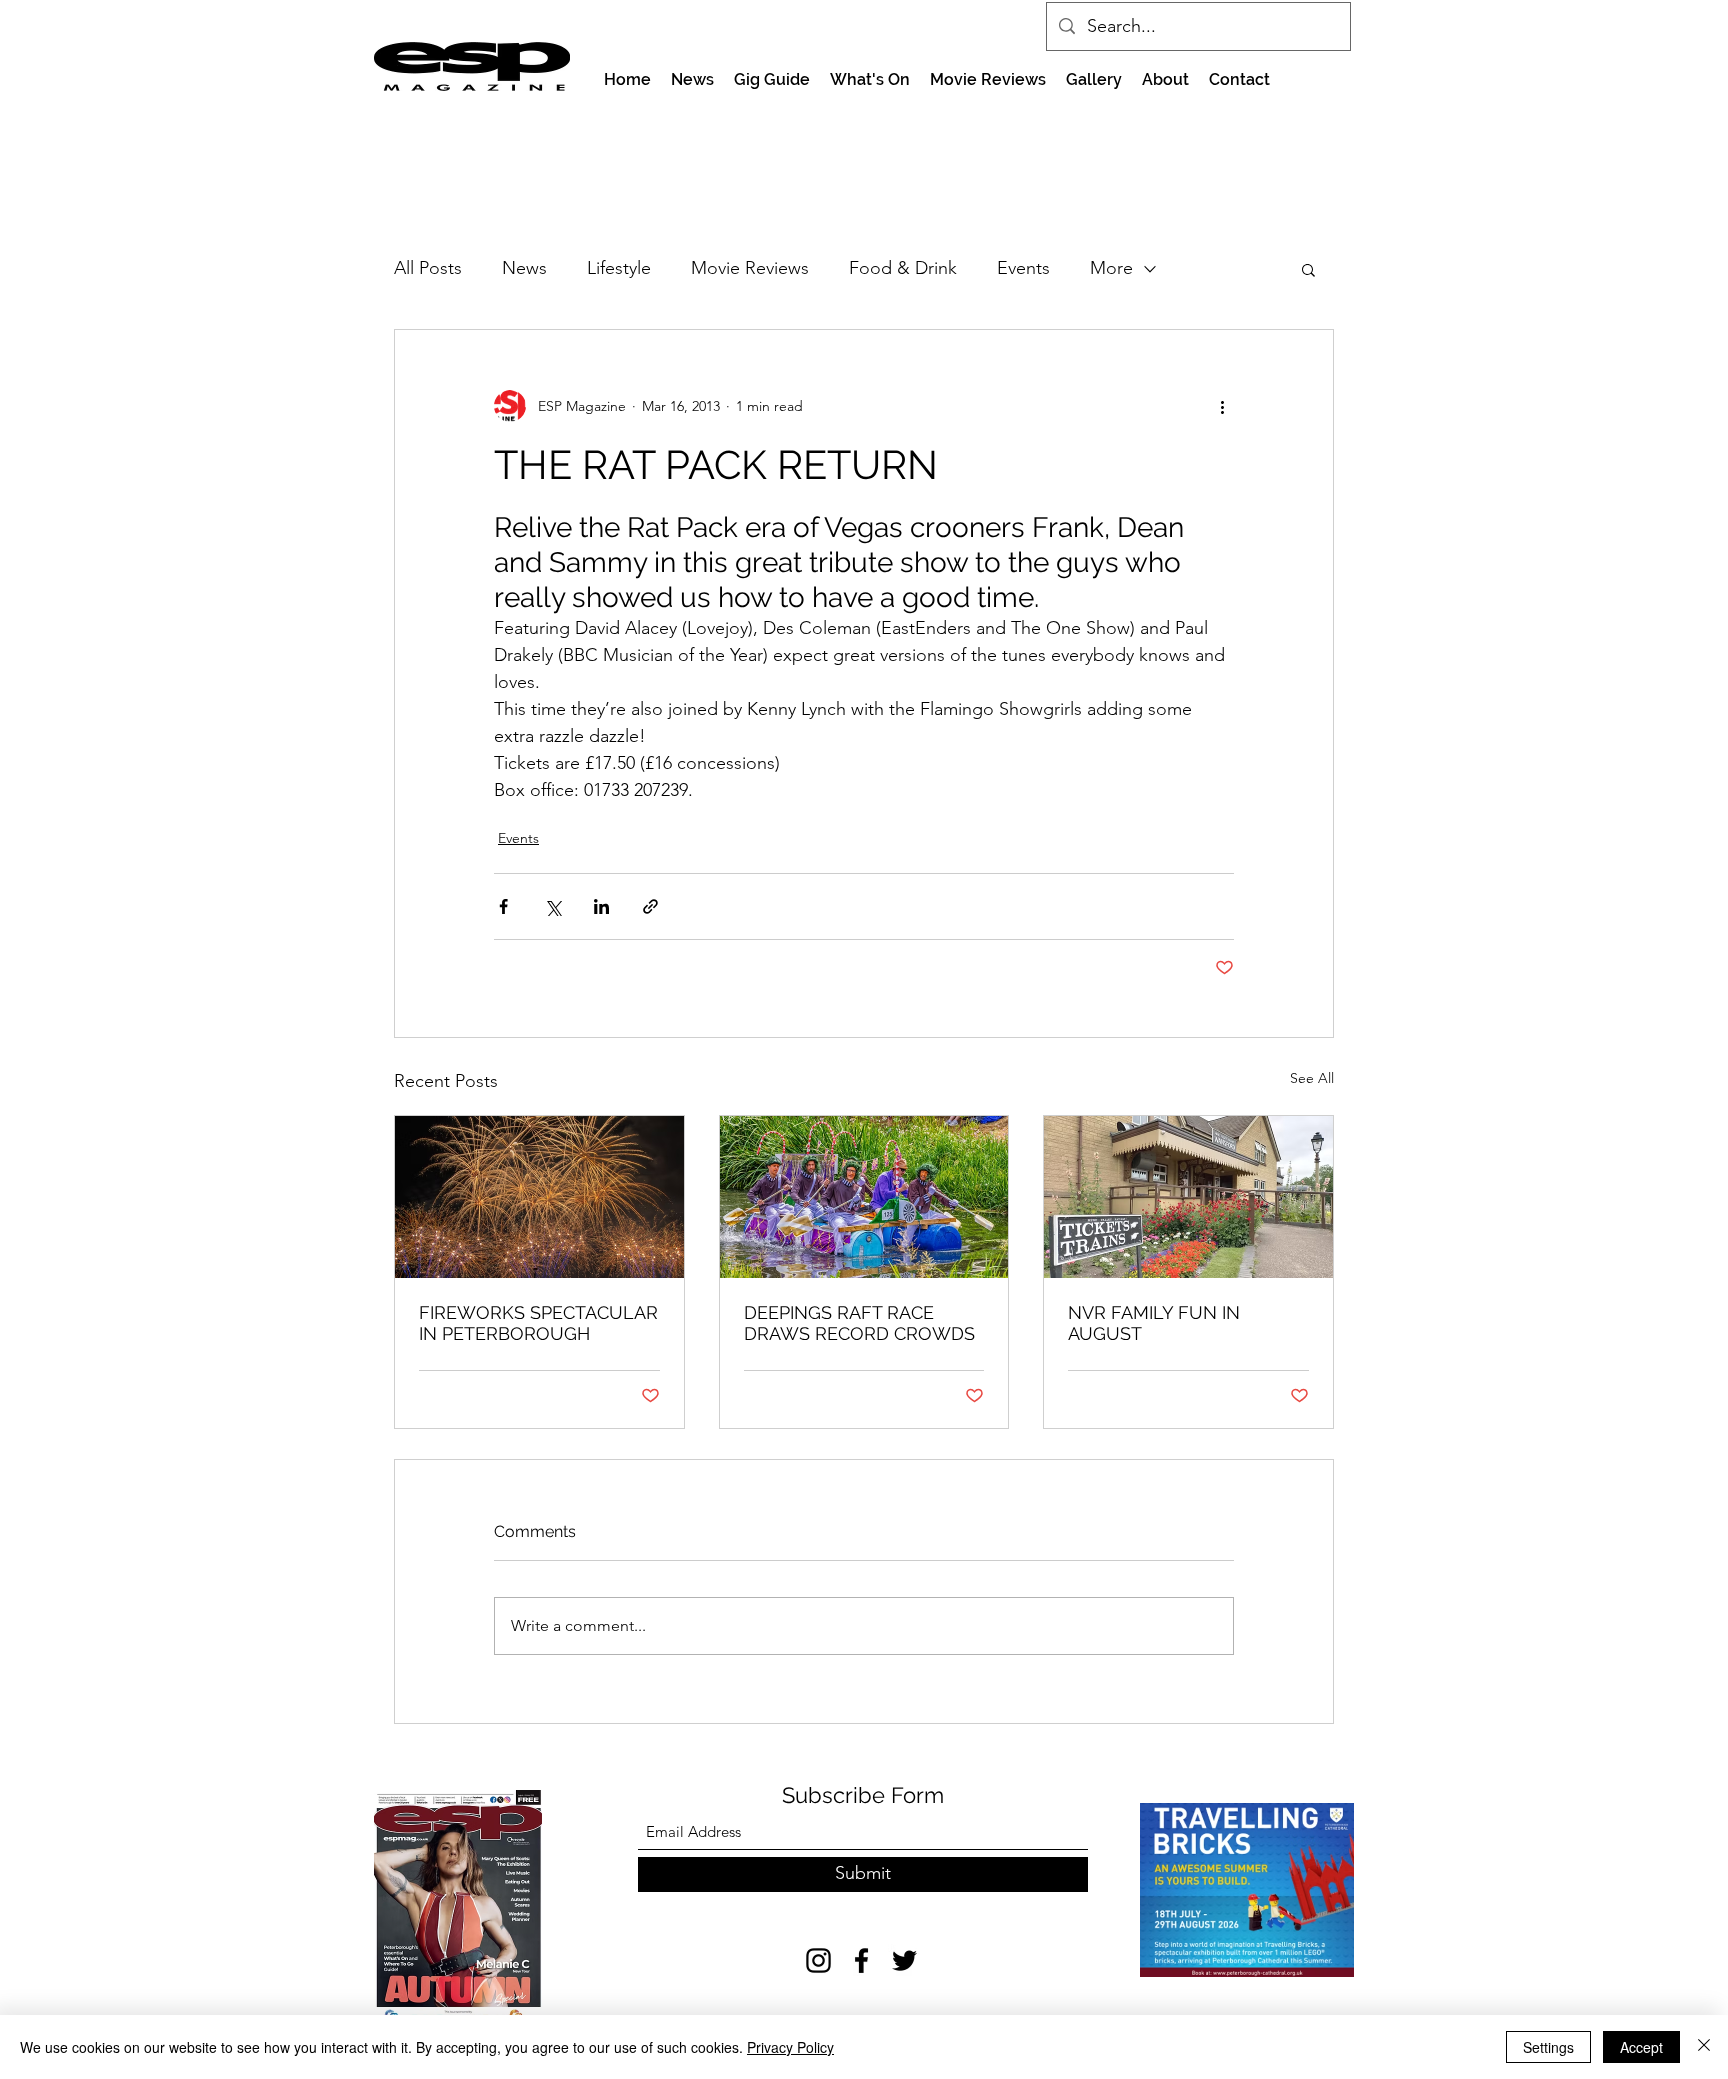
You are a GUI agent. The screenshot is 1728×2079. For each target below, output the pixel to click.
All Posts (428, 268)
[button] (1308, 269)
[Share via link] (650, 906)
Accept (1641, 2047)
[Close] (1704, 2047)
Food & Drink (903, 268)
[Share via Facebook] (503, 906)
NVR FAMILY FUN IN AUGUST (1154, 1323)
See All (1312, 1078)
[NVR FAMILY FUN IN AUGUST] (1188, 1197)
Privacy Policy (790, 2047)
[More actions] (1222, 406)
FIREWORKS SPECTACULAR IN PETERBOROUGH (538, 1323)
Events (1023, 268)
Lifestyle (619, 268)
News (524, 268)
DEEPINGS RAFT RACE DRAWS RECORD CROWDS (859, 1323)
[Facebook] (861, 1960)
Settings (1548, 2047)
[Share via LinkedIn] (601, 906)
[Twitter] (904, 1960)
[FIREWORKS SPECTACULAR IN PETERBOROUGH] (539, 1197)
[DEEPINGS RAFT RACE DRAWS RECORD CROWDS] (864, 1197)
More (1111, 268)
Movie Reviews (750, 268)
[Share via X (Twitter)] (552, 906)
